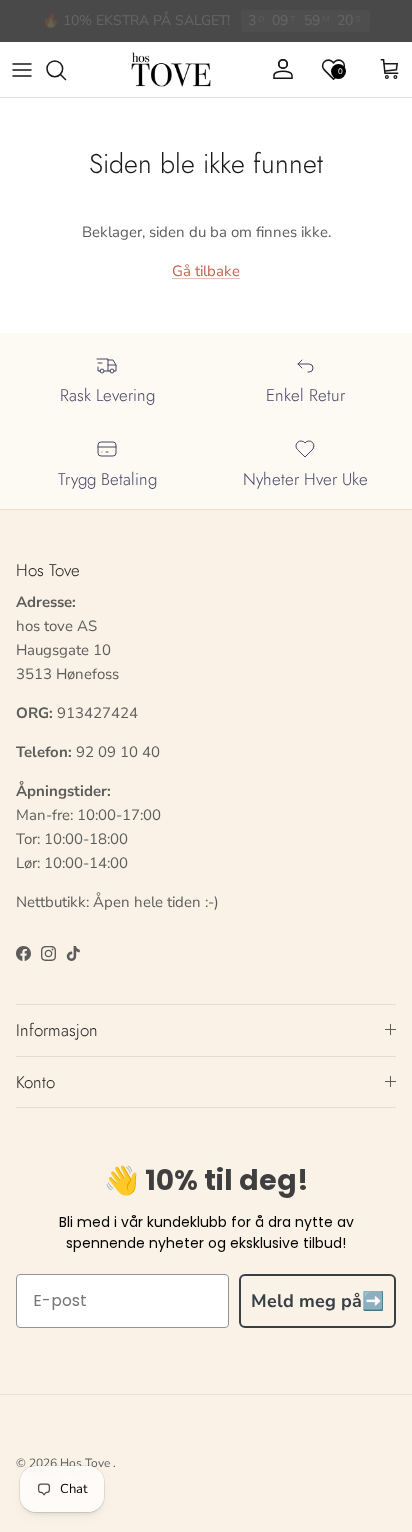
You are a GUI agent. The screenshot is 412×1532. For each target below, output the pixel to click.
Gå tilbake (206, 271)
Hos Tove (85, 1463)
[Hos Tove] (171, 70)
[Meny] (22, 70)
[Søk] (66, 70)
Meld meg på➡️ (317, 1301)
